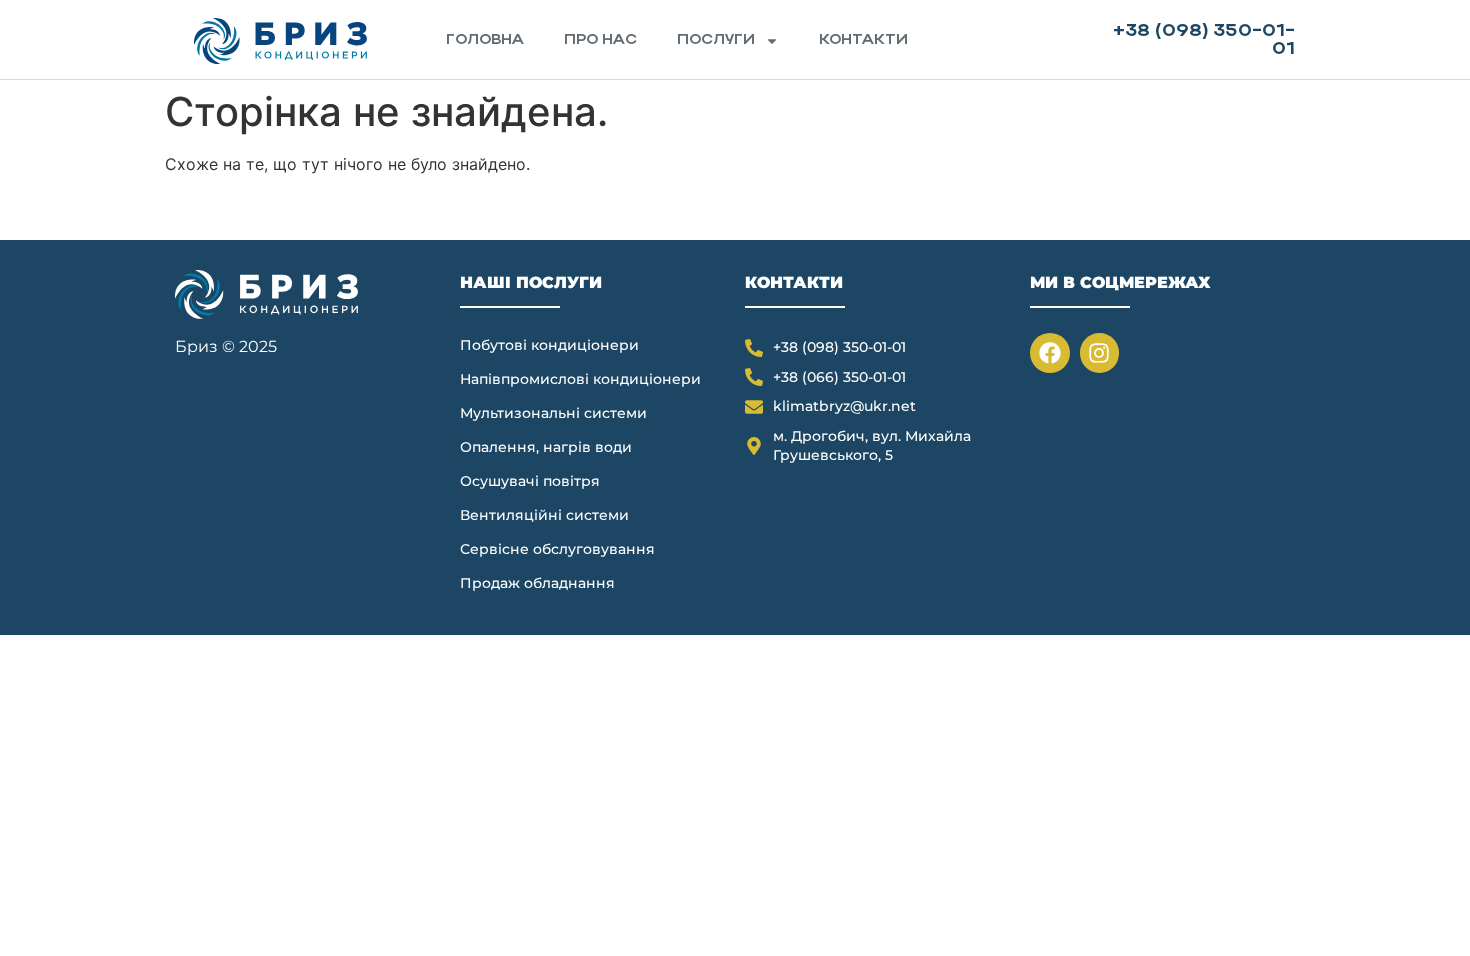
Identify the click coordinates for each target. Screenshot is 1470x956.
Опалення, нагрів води (546, 447)
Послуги (716, 40)
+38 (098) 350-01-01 (1204, 40)
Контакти (863, 40)
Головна (485, 40)
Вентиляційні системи (544, 515)
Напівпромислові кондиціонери (580, 379)
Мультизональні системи (553, 413)
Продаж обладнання (537, 583)
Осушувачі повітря (530, 481)
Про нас (600, 40)
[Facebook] (1050, 353)
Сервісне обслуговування (557, 549)
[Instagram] (1100, 353)
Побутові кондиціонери (549, 345)
